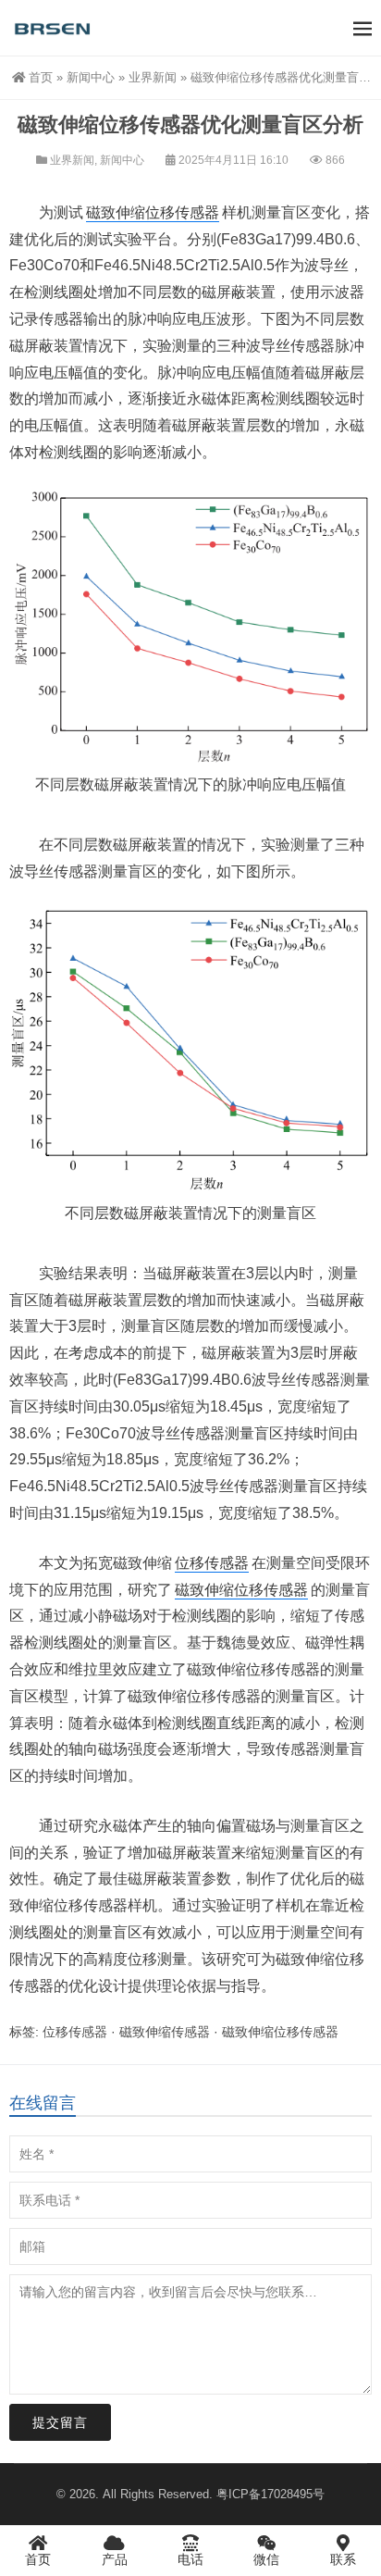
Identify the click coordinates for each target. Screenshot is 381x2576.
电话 (190, 2559)
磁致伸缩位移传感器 (153, 212)
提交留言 (60, 2422)
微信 (266, 2559)
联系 (343, 2559)
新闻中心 (91, 77)
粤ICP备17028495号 (270, 2494)
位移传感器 (212, 1563)
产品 (115, 2559)
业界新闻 (153, 77)
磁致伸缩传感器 (165, 2032)
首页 (41, 77)
